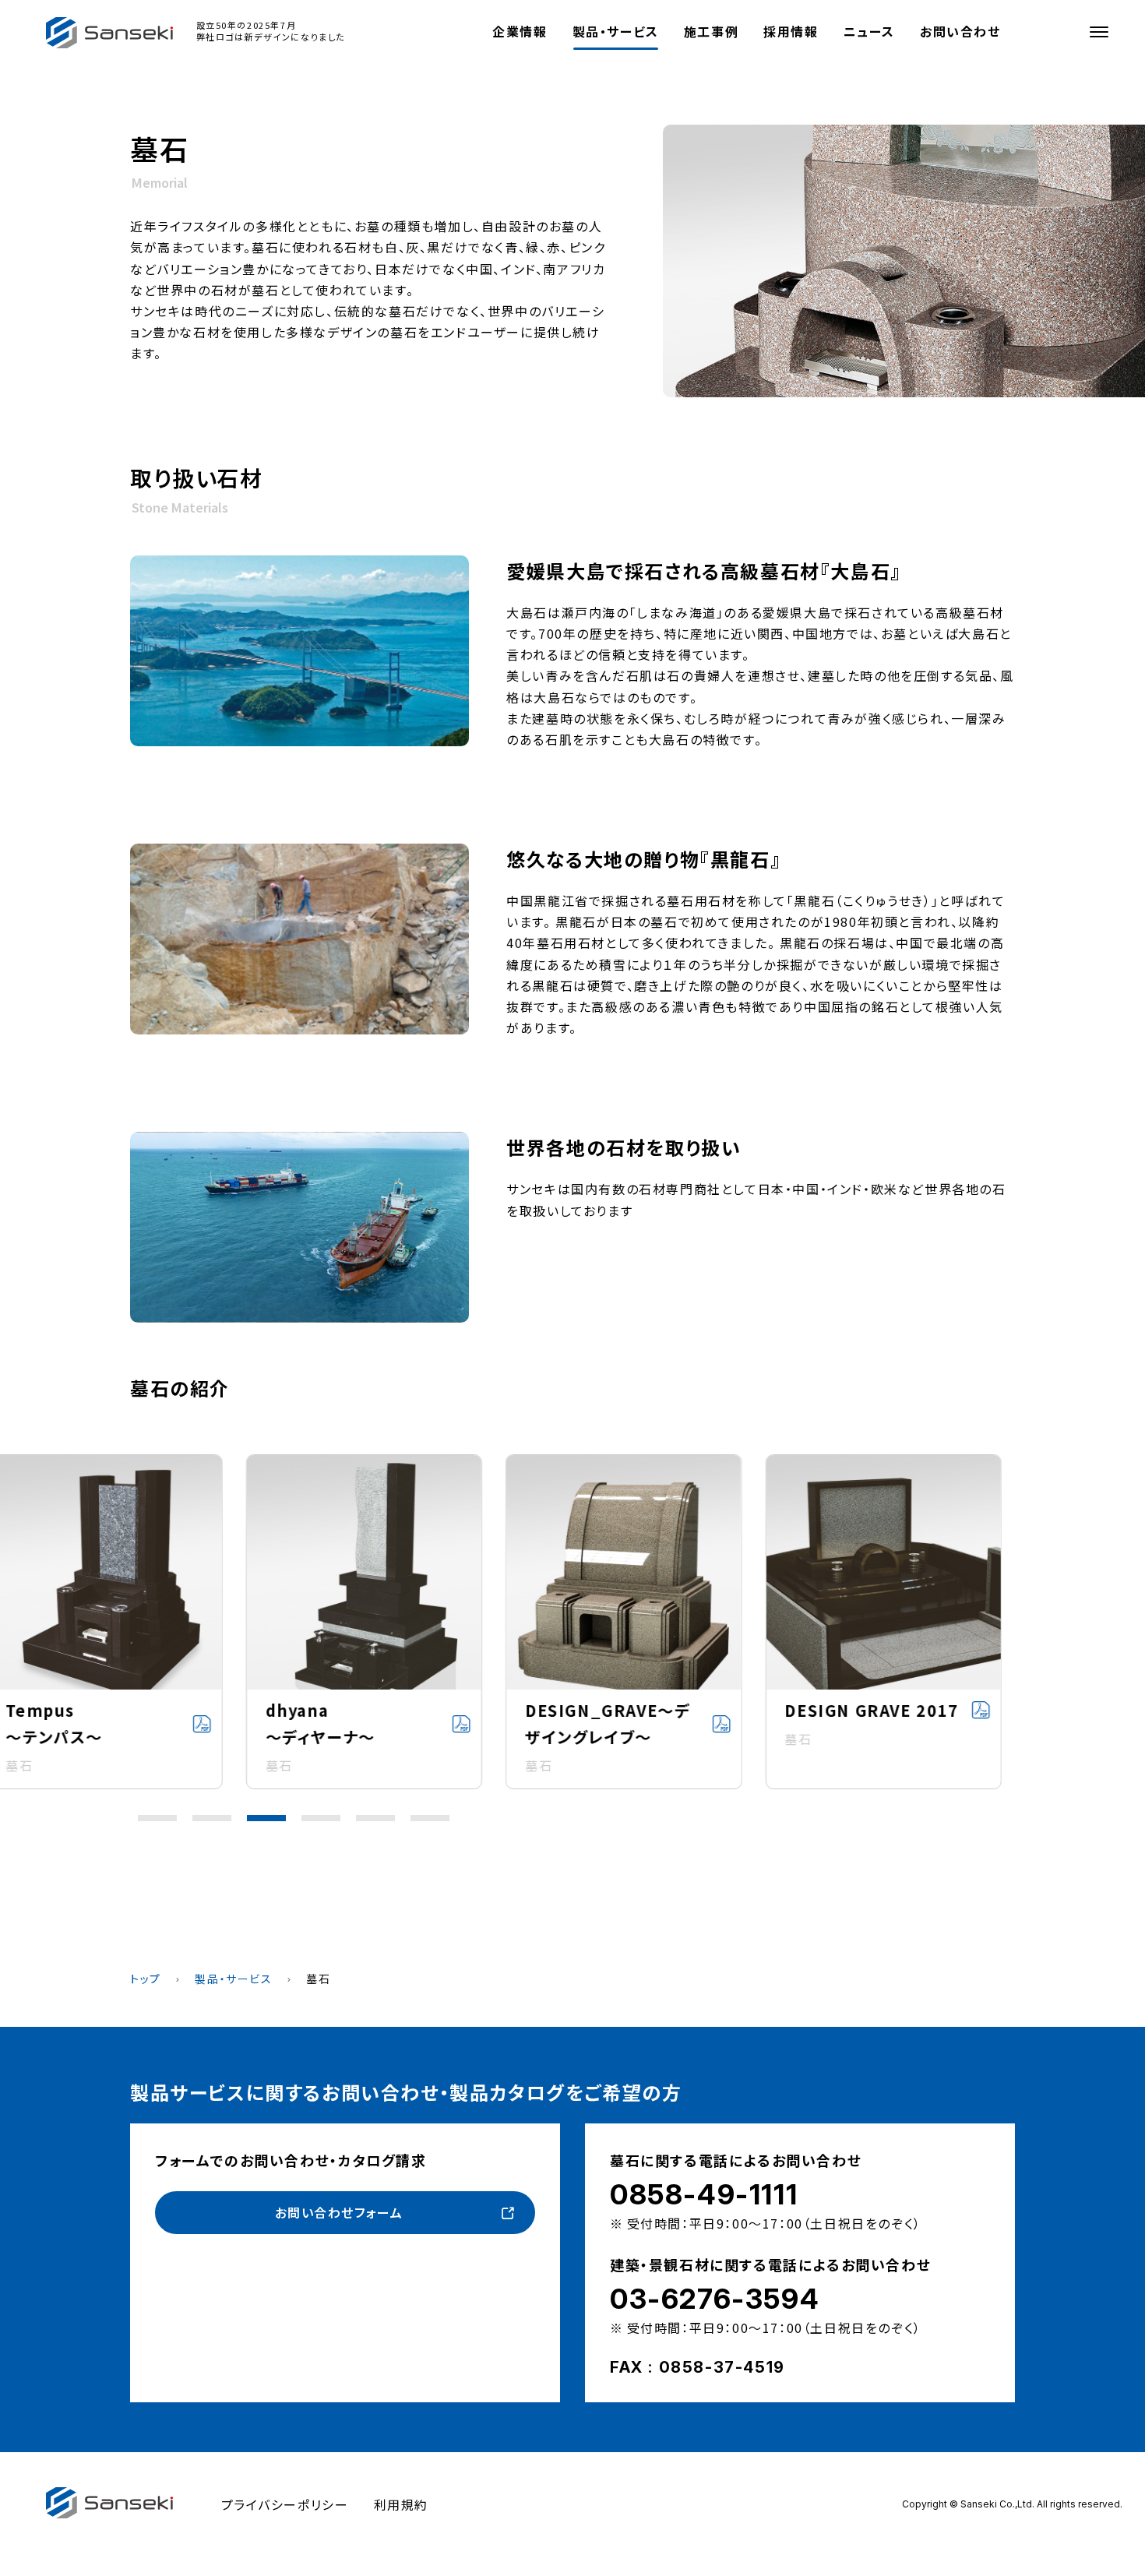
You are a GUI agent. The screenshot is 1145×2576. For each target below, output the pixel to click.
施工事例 (711, 31)
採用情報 (791, 31)
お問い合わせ (960, 31)
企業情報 (520, 31)
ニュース (869, 31)
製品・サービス (616, 31)
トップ (146, 1979)
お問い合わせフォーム (339, 2212)
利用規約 (401, 2504)
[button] (157, 1818)
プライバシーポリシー (285, 2504)
